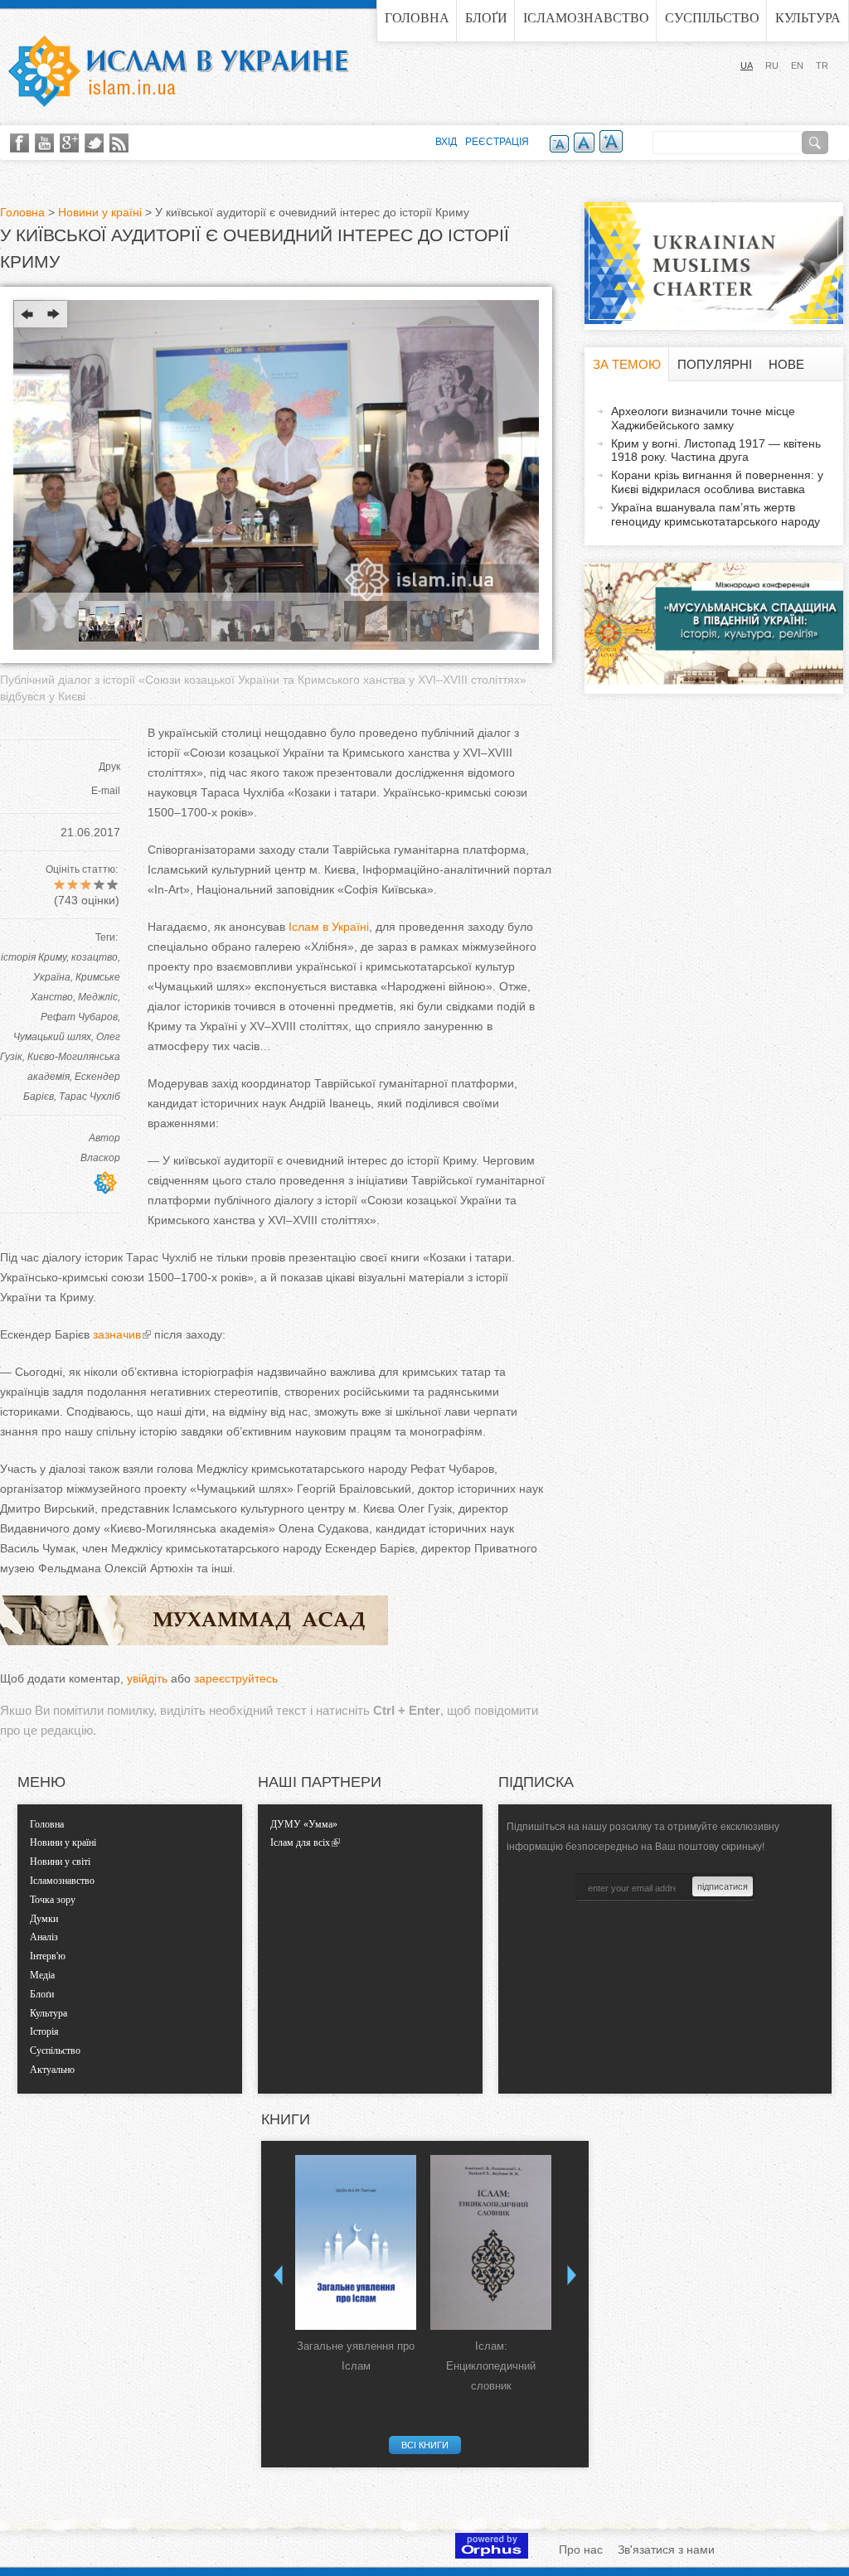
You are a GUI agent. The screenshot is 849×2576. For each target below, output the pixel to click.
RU (772, 65)
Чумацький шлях (52, 1037)
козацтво (95, 957)
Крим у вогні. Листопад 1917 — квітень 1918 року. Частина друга (716, 450)
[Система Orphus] (492, 2554)
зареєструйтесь (236, 1678)
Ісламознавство (586, 18)
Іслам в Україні (329, 927)
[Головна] (178, 71)
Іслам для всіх (300, 1842)
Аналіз (44, 1937)
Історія (44, 2031)
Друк (109, 767)
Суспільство (712, 18)
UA (747, 65)
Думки (44, 1919)
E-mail (106, 791)
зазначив (115, 1334)
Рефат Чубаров (79, 1017)
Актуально (52, 2070)
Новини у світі (60, 1862)
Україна (52, 977)
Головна (417, 18)
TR (822, 65)
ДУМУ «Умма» (304, 1824)
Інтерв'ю (48, 1956)
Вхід (446, 142)
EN (797, 65)
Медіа (42, 1975)
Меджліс (98, 997)
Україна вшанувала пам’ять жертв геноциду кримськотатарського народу (716, 514)
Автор (104, 1138)
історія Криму (34, 957)
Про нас (581, 2549)
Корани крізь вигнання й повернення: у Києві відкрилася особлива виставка (717, 482)
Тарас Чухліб (90, 1097)
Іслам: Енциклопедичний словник (491, 2366)
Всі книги (425, 2445)
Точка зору (53, 1900)
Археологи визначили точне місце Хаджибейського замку (703, 418)
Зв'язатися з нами (666, 2549)
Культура (808, 18)
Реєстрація (497, 142)
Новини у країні (100, 212)
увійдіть (147, 1678)
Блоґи (486, 18)
